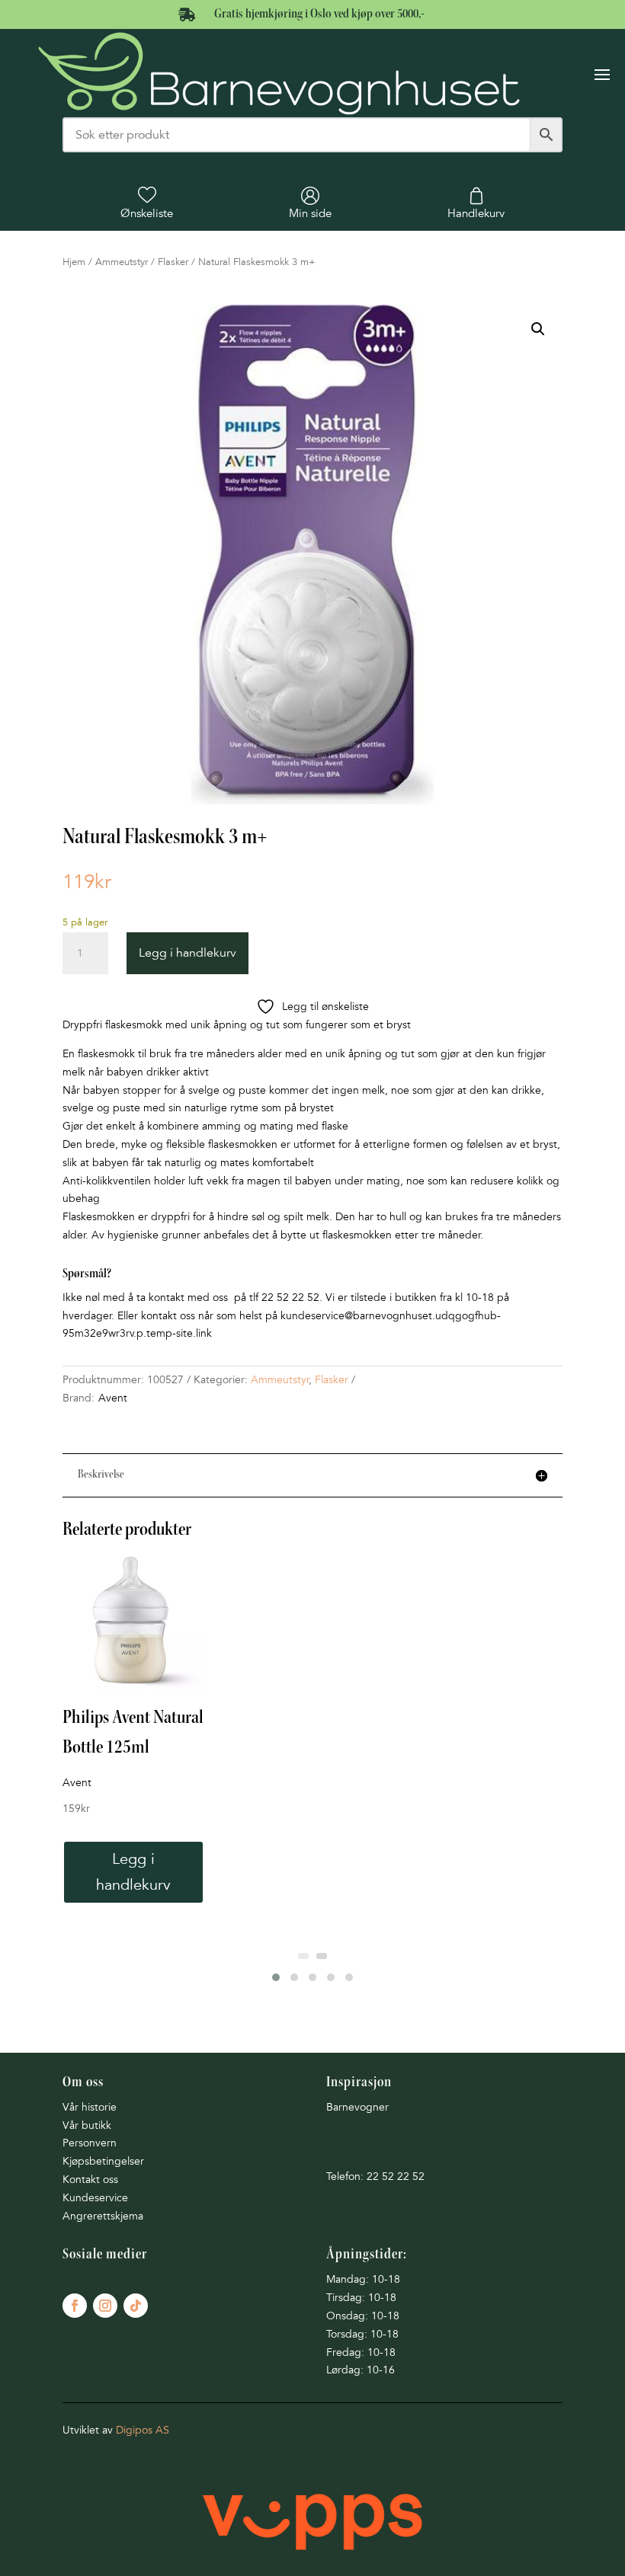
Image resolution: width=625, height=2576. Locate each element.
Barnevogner (357, 2107)
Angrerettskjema (103, 2216)
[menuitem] (147, 203)
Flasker (173, 262)
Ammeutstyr (122, 262)
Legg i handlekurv (187, 953)
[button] (538, 329)
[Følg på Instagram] (105, 2306)
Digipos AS (143, 2430)
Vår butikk (87, 2125)
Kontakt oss (90, 2180)
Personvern (90, 2143)
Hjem (74, 262)
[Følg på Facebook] (75, 2306)
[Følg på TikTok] (136, 2306)
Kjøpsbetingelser (103, 2161)
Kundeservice (95, 2198)
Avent (113, 1398)
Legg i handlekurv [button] (133, 1872)
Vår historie (90, 2107)
